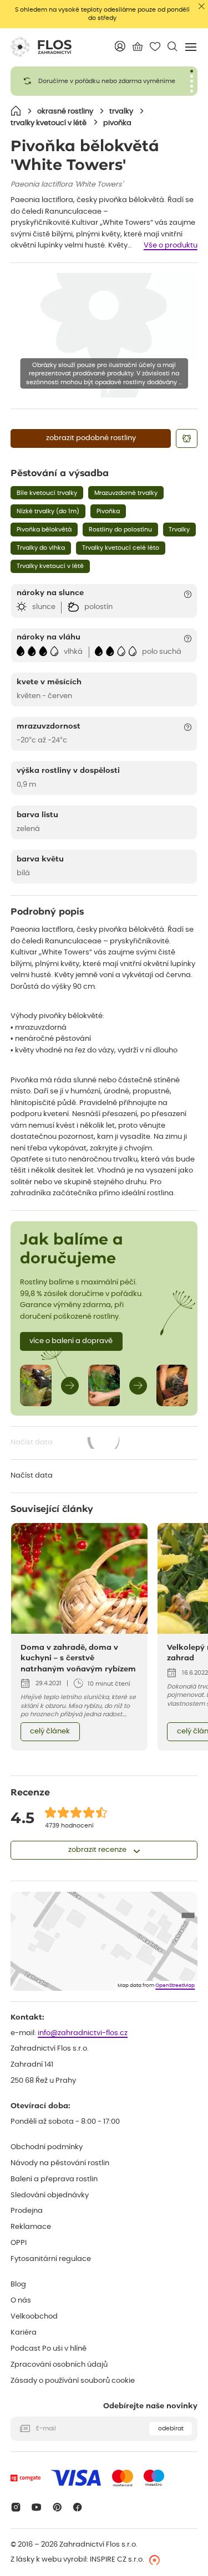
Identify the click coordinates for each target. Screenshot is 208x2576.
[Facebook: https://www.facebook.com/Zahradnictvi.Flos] (78, 2507)
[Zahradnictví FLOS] (41, 47)
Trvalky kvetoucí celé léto (121, 548)
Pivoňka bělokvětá (44, 530)
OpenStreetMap (175, 1986)
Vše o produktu (171, 246)
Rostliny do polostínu (120, 530)
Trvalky (179, 530)
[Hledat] (172, 46)
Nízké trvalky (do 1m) (48, 511)
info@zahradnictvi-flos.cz (83, 2033)
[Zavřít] (202, 6)
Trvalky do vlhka (41, 548)
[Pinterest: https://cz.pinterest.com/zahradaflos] (57, 2507)
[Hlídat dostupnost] (186, 438)
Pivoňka (108, 511)
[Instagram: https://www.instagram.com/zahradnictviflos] (16, 2507)
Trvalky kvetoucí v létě (50, 566)
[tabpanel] (104, 81)
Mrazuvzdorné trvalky (126, 493)
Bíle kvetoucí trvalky (47, 493)
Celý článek (50, 1731)
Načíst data (66, 1444)
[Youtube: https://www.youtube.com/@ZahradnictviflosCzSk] (36, 2507)
